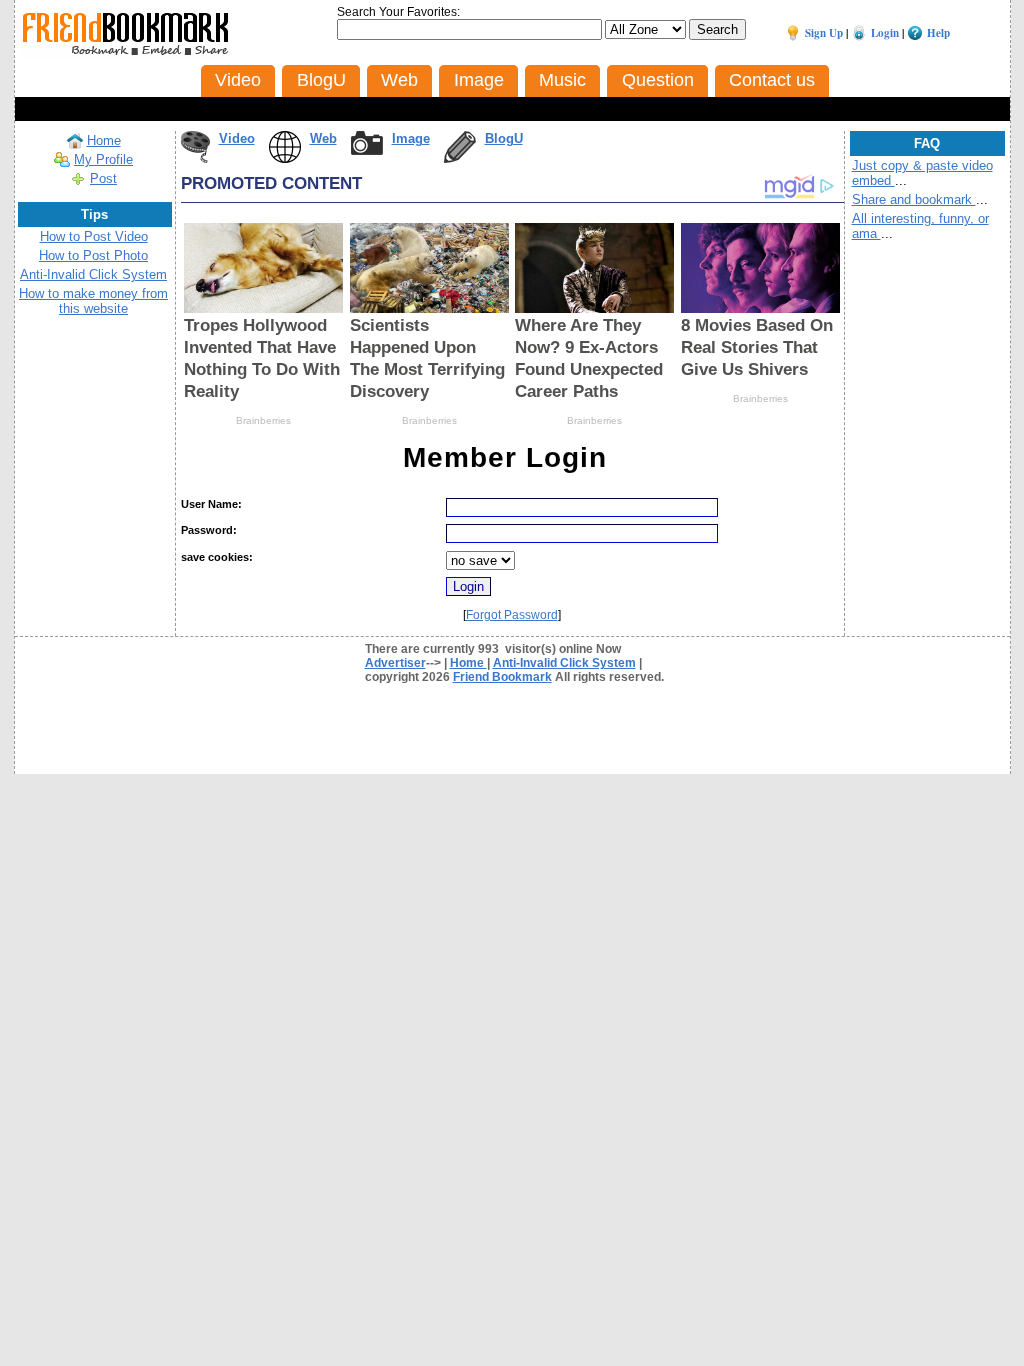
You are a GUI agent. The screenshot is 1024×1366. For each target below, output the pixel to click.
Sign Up (824, 33)
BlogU (504, 138)
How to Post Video (94, 236)
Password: (209, 530)
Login (885, 33)
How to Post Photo (93, 255)
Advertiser (395, 663)
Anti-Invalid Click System (93, 274)
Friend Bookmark (502, 677)
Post (103, 178)
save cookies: (217, 557)
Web (323, 138)
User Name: (211, 504)
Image (411, 138)
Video (237, 138)
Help (938, 33)
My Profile (103, 159)
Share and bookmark (914, 199)
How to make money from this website (93, 301)
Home (104, 140)
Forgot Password (512, 615)
